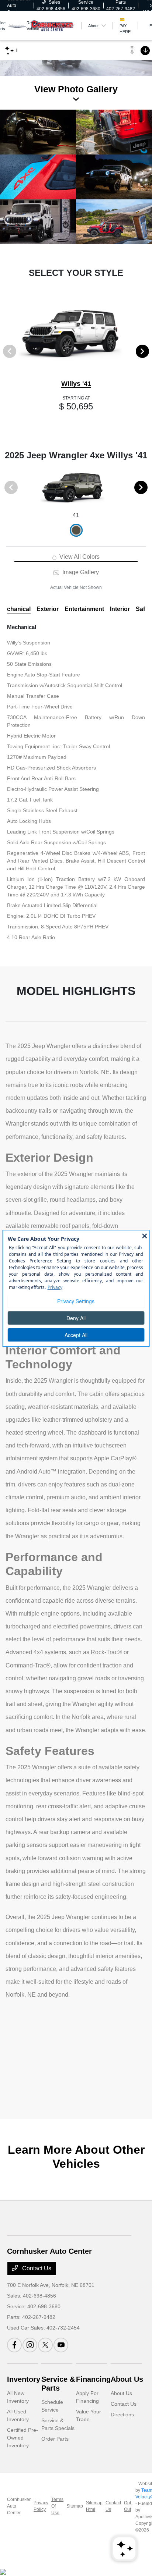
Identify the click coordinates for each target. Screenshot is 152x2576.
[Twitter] (45, 2345)
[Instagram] (30, 2345)
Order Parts (55, 2439)
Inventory (24, 2379)
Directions (122, 2415)
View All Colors (79, 557)
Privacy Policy (41, 2506)
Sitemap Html (94, 2506)
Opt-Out (128, 2506)
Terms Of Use (57, 2506)
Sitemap (75, 2506)
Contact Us (36, 2268)
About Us (127, 2379)
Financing (93, 2379)
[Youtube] (61, 2345)
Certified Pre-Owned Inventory (23, 2438)
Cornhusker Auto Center (19, 2506)
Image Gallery (80, 572)
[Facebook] (14, 2345)
